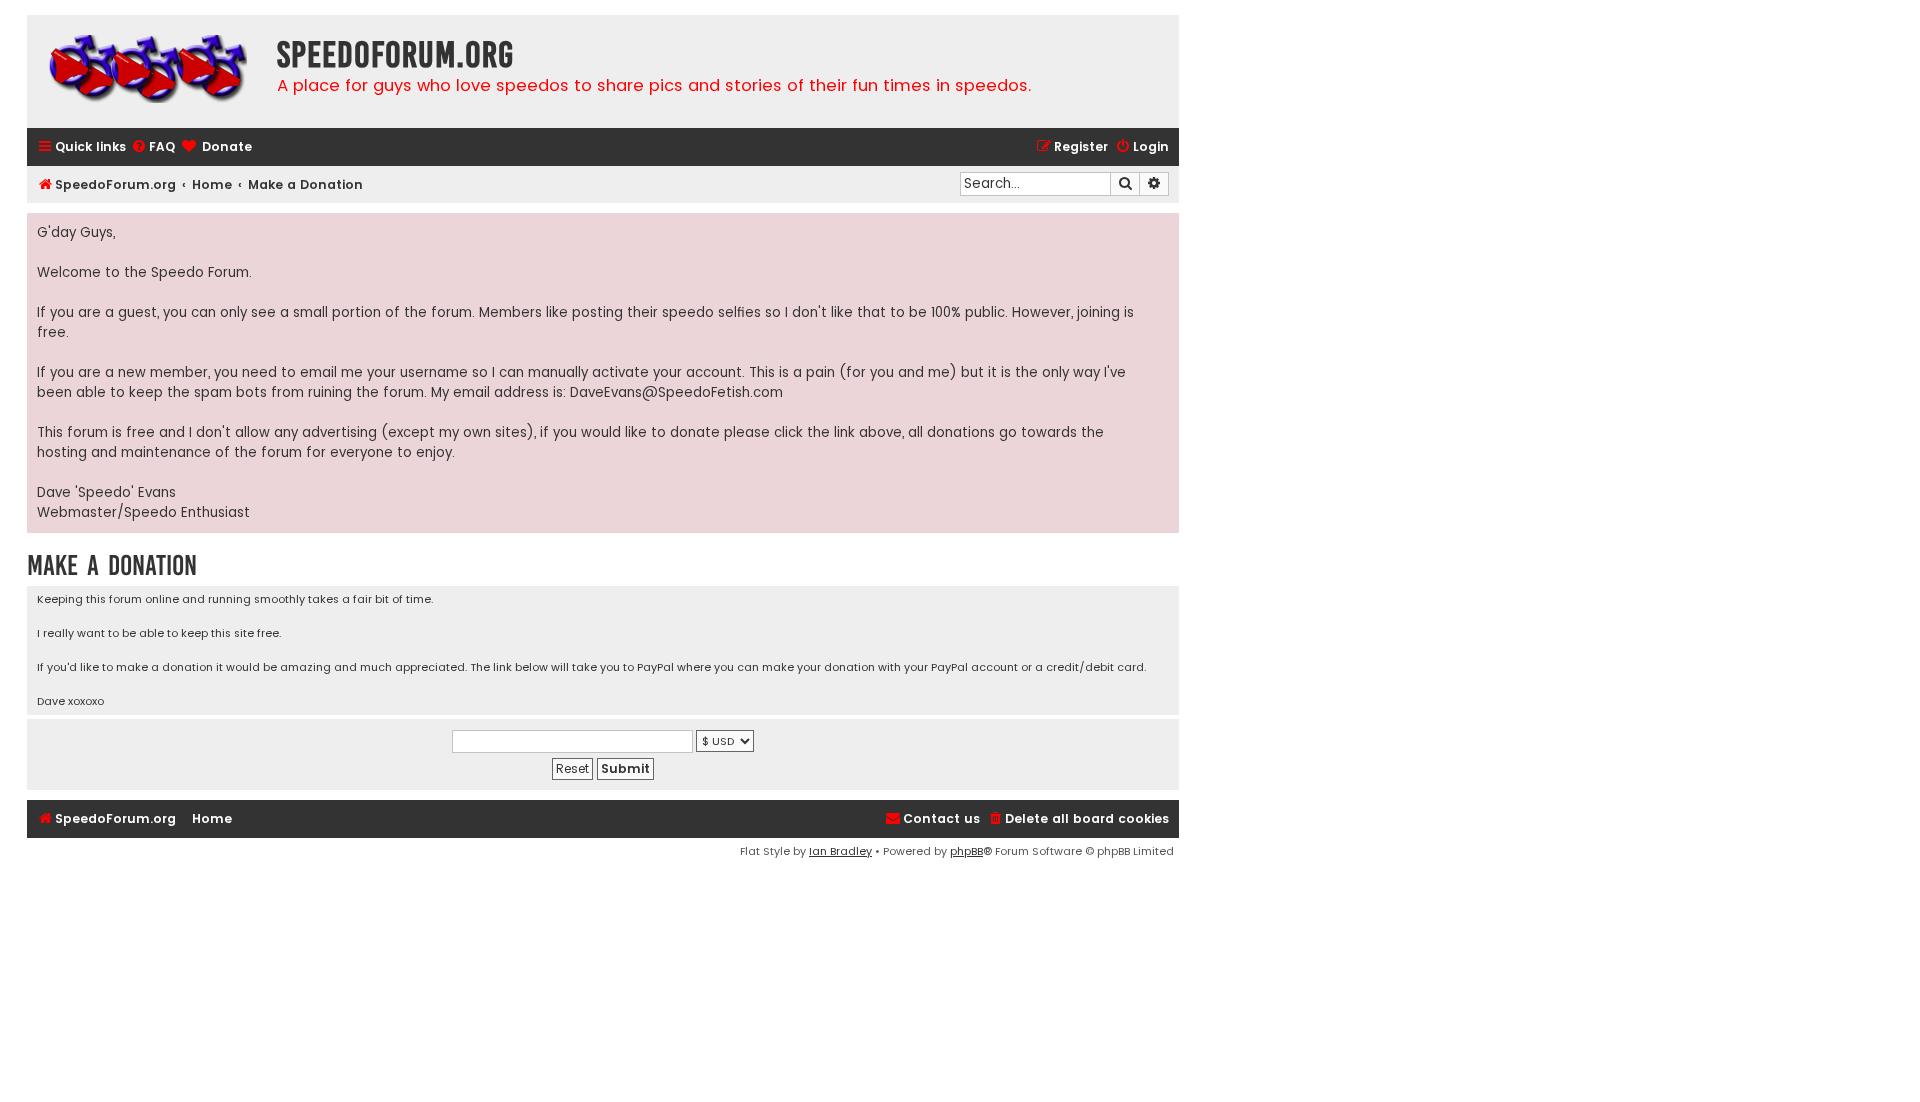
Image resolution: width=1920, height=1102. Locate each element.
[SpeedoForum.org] (147, 71)
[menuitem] (153, 147)
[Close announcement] (1163, 229)
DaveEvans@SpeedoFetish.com (676, 392)
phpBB (966, 851)
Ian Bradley (840, 851)
